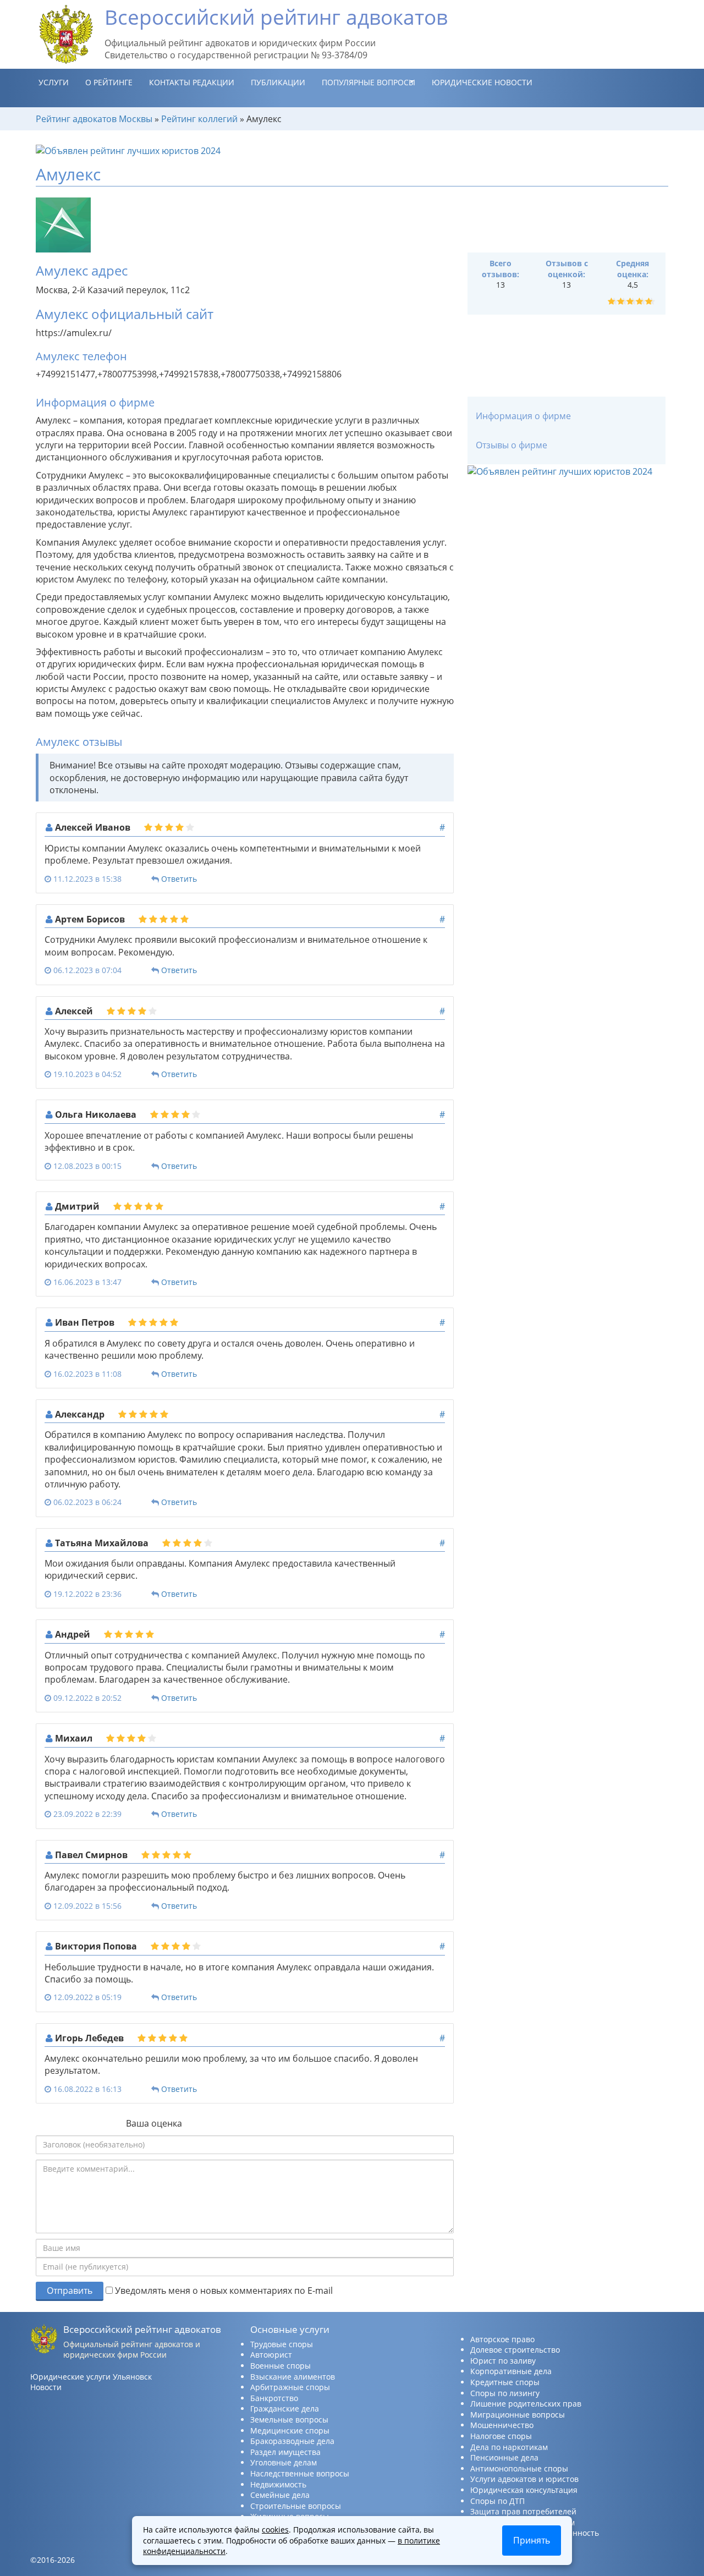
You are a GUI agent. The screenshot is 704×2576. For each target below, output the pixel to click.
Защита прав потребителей (523, 2511)
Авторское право (502, 2339)
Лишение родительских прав (526, 2404)
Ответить (179, 879)
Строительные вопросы (296, 2506)
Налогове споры (501, 2436)
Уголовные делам (284, 2462)
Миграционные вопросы (518, 2415)
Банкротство (274, 2398)
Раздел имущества (285, 2452)
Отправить (70, 2291)
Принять (532, 2540)
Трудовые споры (282, 2344)
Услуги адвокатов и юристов (524, 2479)
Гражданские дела (285, 2409)
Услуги (54, 82)
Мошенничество (502, 2425)
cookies (275, 2530)
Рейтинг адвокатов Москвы (94, 119)
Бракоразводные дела (292, 2441)
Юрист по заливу (503, 2361)
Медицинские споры (290, 2431)
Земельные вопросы (289, 2420)
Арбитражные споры (290, 2387)
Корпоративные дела (511, 2371)
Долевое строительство (515, 2350)
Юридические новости (482, 82)
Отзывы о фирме (512, 445)
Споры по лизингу (505, 2393)
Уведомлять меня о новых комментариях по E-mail (223, 2291)
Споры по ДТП (497, 2501)
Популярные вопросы (369, 82)
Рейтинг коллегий (199, 119)
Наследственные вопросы (300, 2473)
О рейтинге (109, 82)
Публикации (278, 82)
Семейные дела (280, 2495)
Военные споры (280, 2366)
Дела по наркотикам (509, 2447)
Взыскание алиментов (293, 2377)
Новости (46, 2387)
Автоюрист (271, 2355)
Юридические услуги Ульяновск (91, 2377)
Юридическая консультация (524, 2490)
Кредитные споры (505, 2382)
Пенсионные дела (504, 2457)
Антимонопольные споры (519, 2468)
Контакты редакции (192, 82)
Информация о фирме (523, 416)
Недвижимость (278, 2484)
